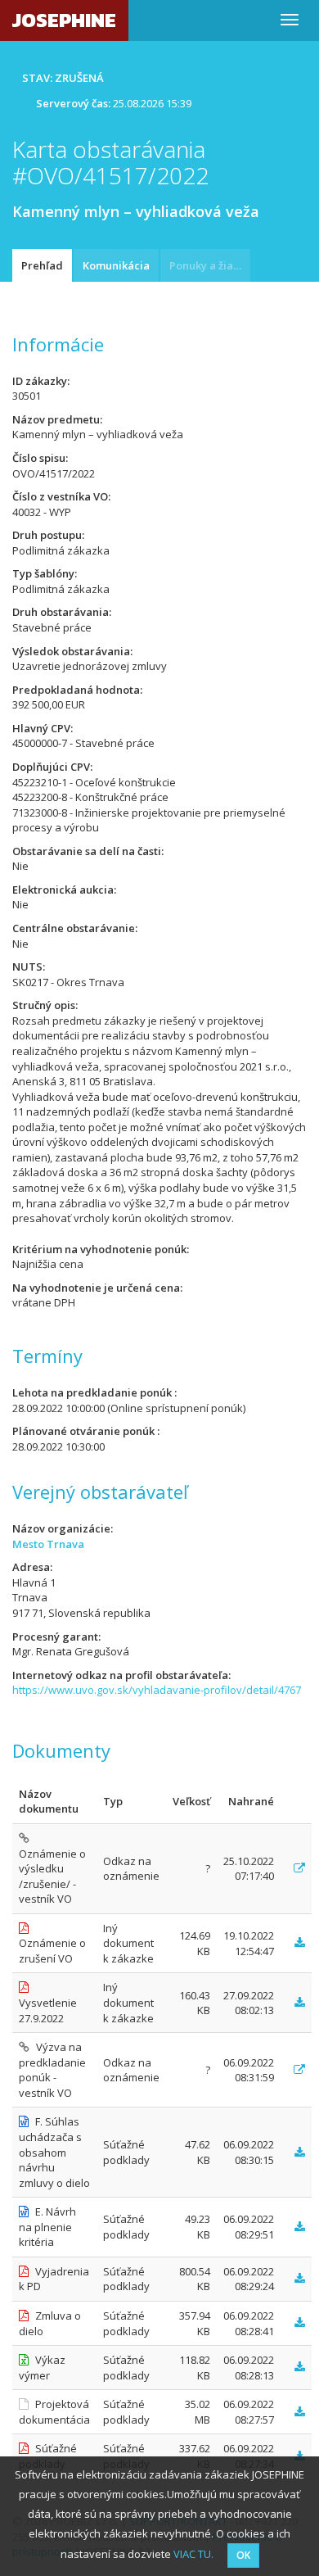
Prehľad (42, 265)
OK (243, 2555)
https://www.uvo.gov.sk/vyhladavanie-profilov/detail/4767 (157, 1690)
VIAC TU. (193, 2554)
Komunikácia (116, 265)
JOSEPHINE (64, 20)
